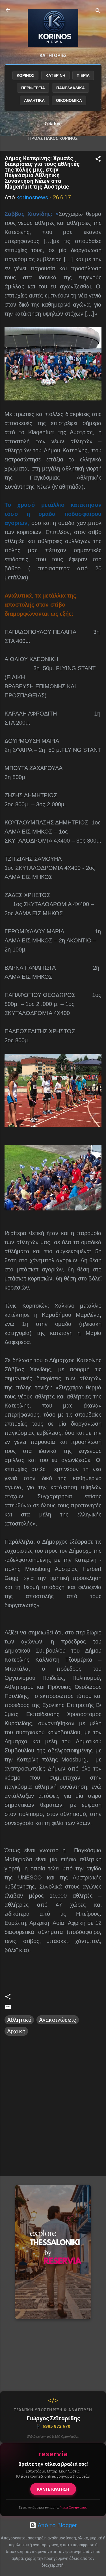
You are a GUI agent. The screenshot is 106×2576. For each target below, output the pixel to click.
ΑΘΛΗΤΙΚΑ (34, 100)
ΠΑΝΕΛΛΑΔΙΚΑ (71, 88)
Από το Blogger (57, 2525)
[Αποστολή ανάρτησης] (8, 2009)
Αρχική (16, 2031)
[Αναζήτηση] (98, 11)
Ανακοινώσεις (58, 2020)
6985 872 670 (53, 2426)
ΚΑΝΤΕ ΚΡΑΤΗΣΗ (53, 2489)
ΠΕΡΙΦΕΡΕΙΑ (33, 88)
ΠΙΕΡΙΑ (83, 75)
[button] (98, 160)
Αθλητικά (19, 2020)
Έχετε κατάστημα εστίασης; (53, 2507)
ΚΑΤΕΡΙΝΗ (55, 75)
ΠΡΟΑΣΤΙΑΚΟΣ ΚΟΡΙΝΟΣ (53, 138)
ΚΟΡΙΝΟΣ (25, 75)
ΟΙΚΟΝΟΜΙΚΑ (69, 100)
